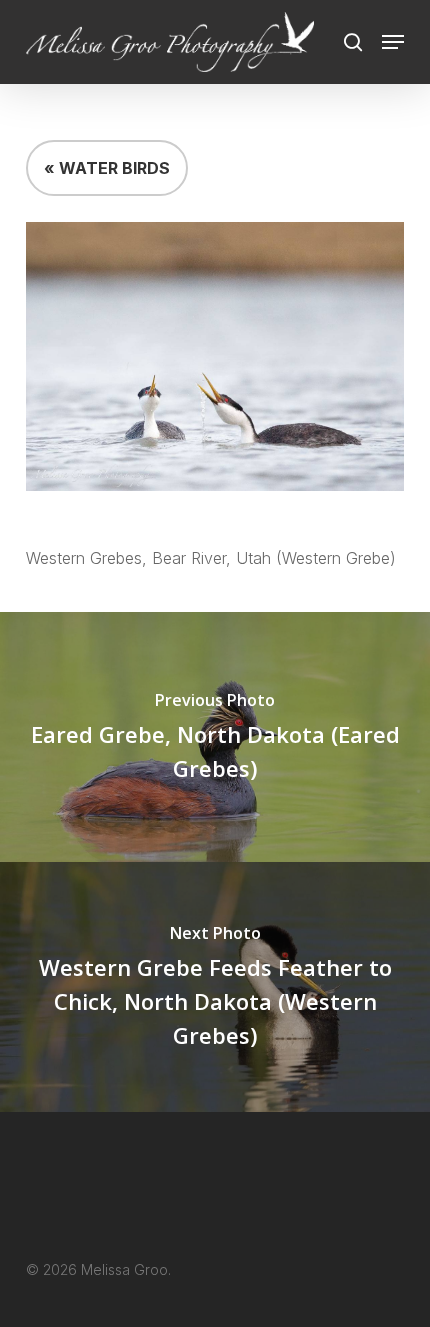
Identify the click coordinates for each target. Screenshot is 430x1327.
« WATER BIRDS (107, 168)
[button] (393, 42)
